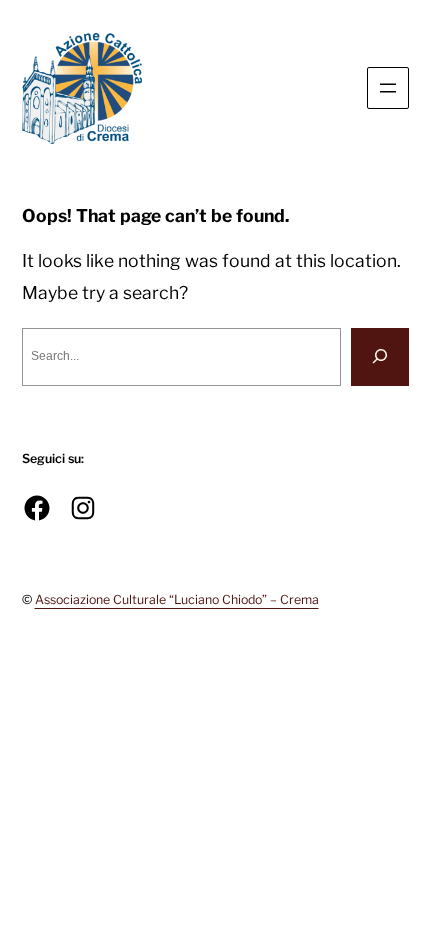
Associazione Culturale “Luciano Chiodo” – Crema (177, 599)
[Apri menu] (388, 88)
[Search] (380, 356)
